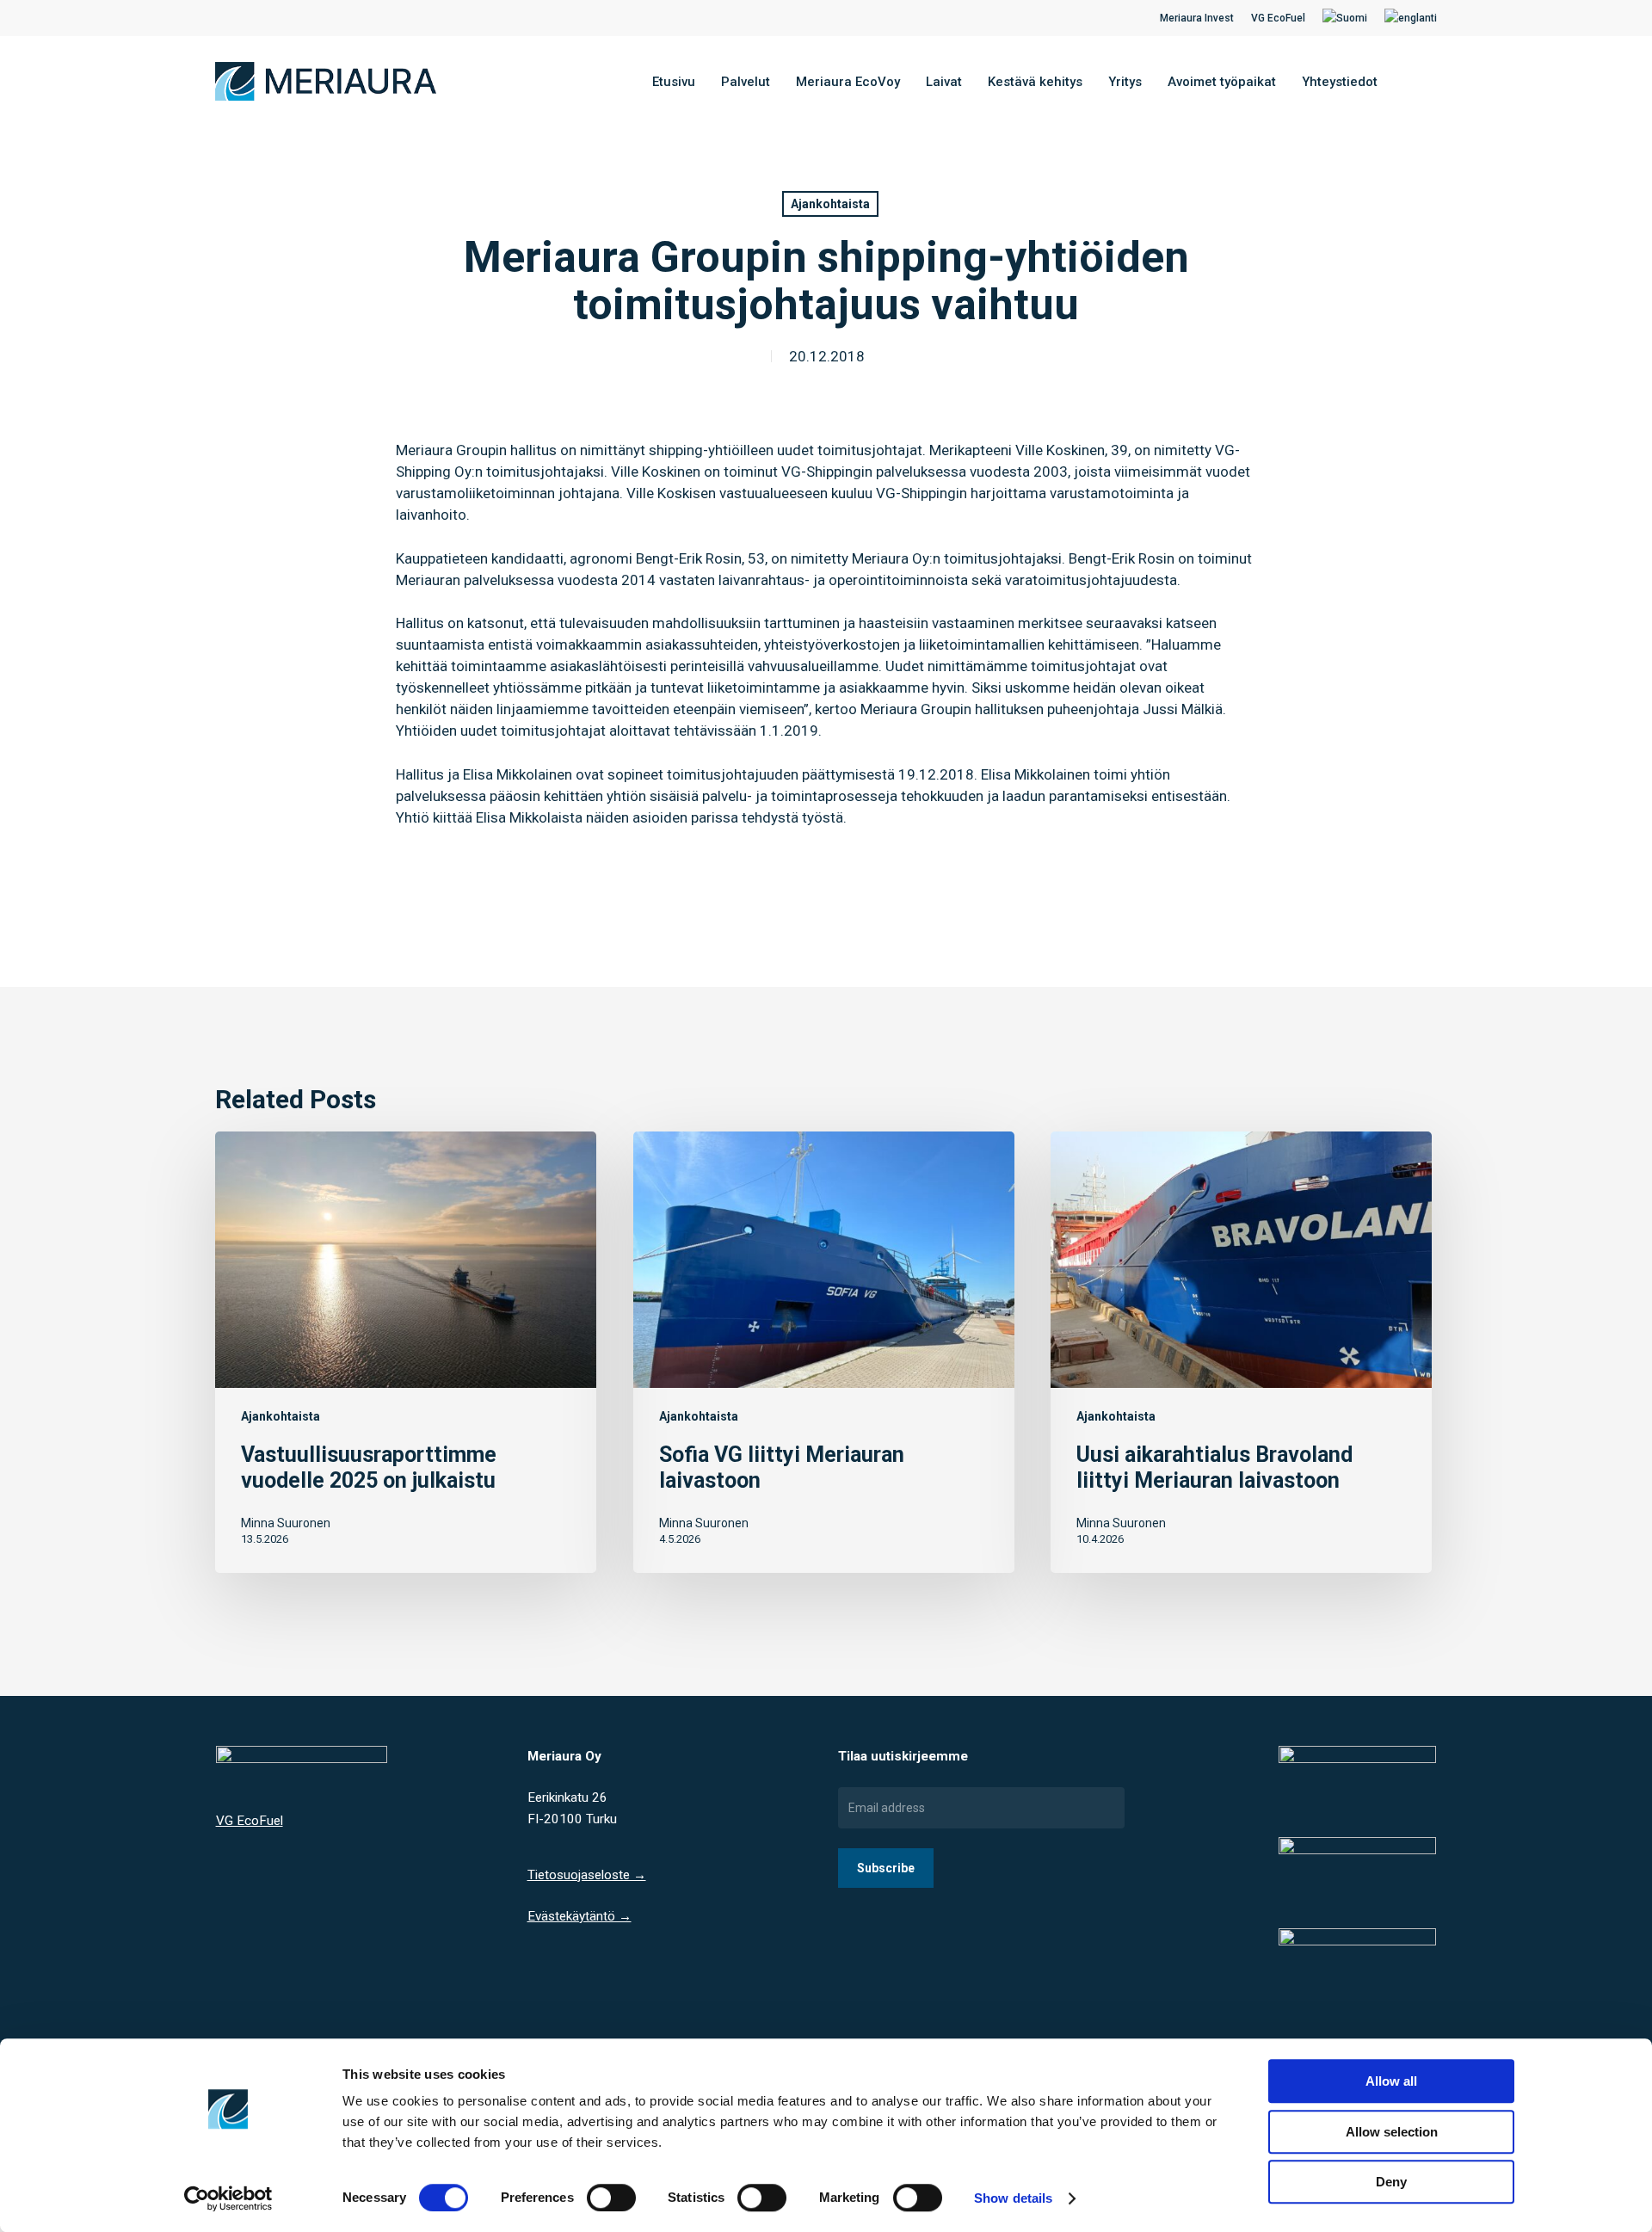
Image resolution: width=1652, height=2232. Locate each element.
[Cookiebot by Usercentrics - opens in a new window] (228, 2198)
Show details (1013, 2198)
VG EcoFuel (250, 1821)
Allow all (1391, 2081)
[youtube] (275, 18)
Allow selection (1392, 2132)
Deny (1391, 2182)
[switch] (611, 2198)
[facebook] (220, 18)
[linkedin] (248, 18)
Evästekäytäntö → (579, 1916)
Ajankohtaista (830, 204)
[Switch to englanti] (1411, 18)
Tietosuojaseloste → (587, 1875)
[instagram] (303, 18)
